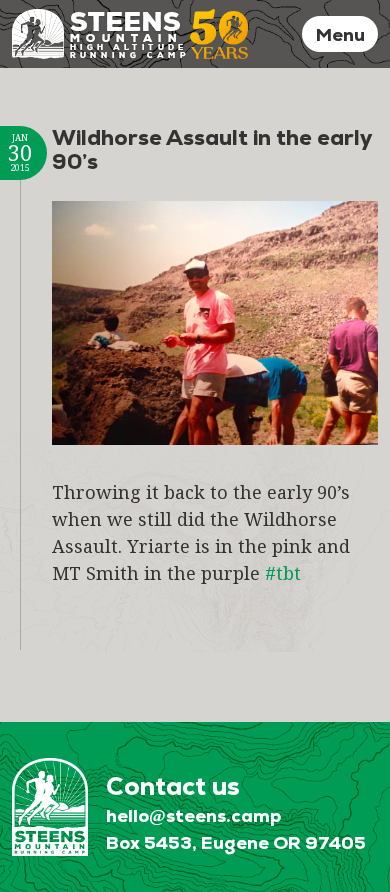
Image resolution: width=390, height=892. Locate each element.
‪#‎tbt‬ (283, 573)
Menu (340, 34)
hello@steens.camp (193, 815)
